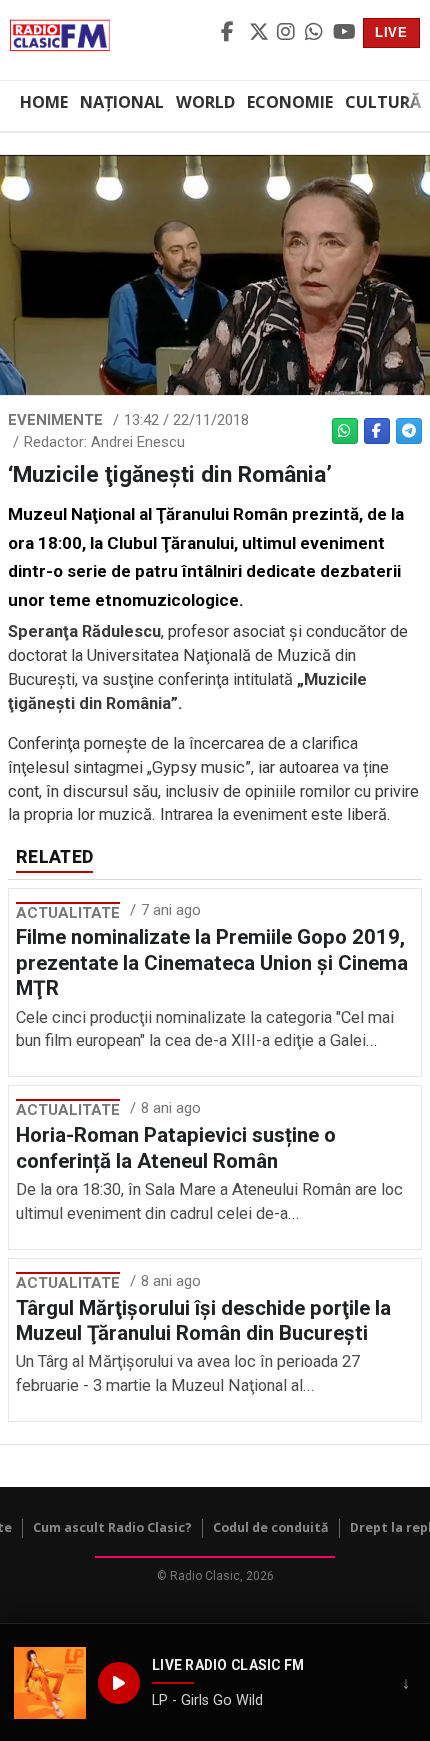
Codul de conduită (271, 1527)
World (205, 102)
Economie (290, 102)
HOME (44, 102)
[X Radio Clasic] (260, 33)
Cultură (383, 102)
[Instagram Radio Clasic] (288, 33)
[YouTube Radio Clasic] (344, 33)
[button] (50, 1683)
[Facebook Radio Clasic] (232, 33)
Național (122, 102)
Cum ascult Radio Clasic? (112, 1527)
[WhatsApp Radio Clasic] (316, 33)
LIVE (391, 32)
